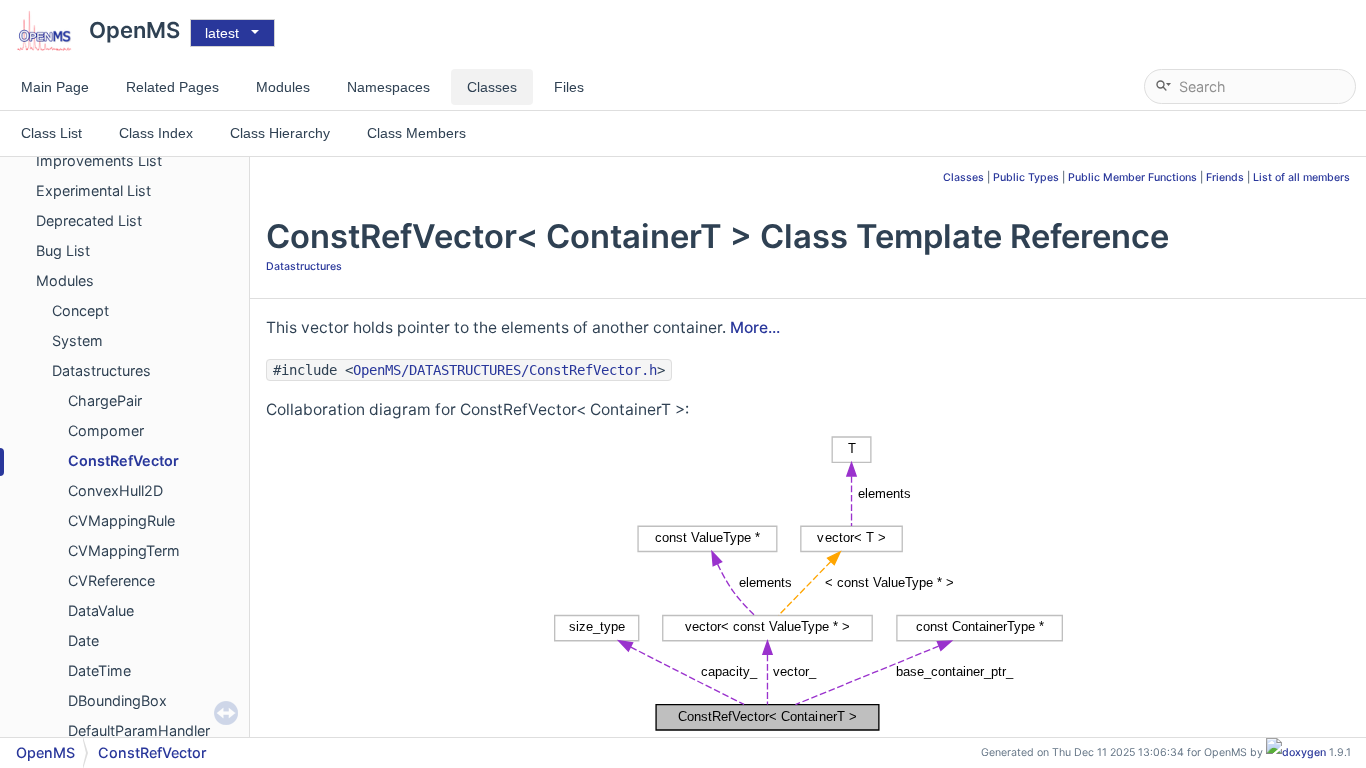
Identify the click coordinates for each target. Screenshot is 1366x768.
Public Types (1026, 177)
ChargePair (105, 400)
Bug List (63, 250)
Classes (963, 177)
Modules (65, 280)
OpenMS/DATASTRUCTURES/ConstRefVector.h (505, 370)
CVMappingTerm (124, 550)
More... (755, 327)
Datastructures (101, 370)
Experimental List (93, 190)
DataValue (101, 610)
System (77, 340)
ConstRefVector (123, 460)
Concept (80, 310)
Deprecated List (89, 220)
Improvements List (99, 160)
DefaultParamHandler (139, 730)
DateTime (99, 670)
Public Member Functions (1132, 177)
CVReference (111, 580)
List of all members (1301, 177)
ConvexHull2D (115, 490)
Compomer (106, 430)
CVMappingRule (121, 520)
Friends (1225, 177)
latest (222, 33)
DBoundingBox (117, 700)
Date (83, 640)
